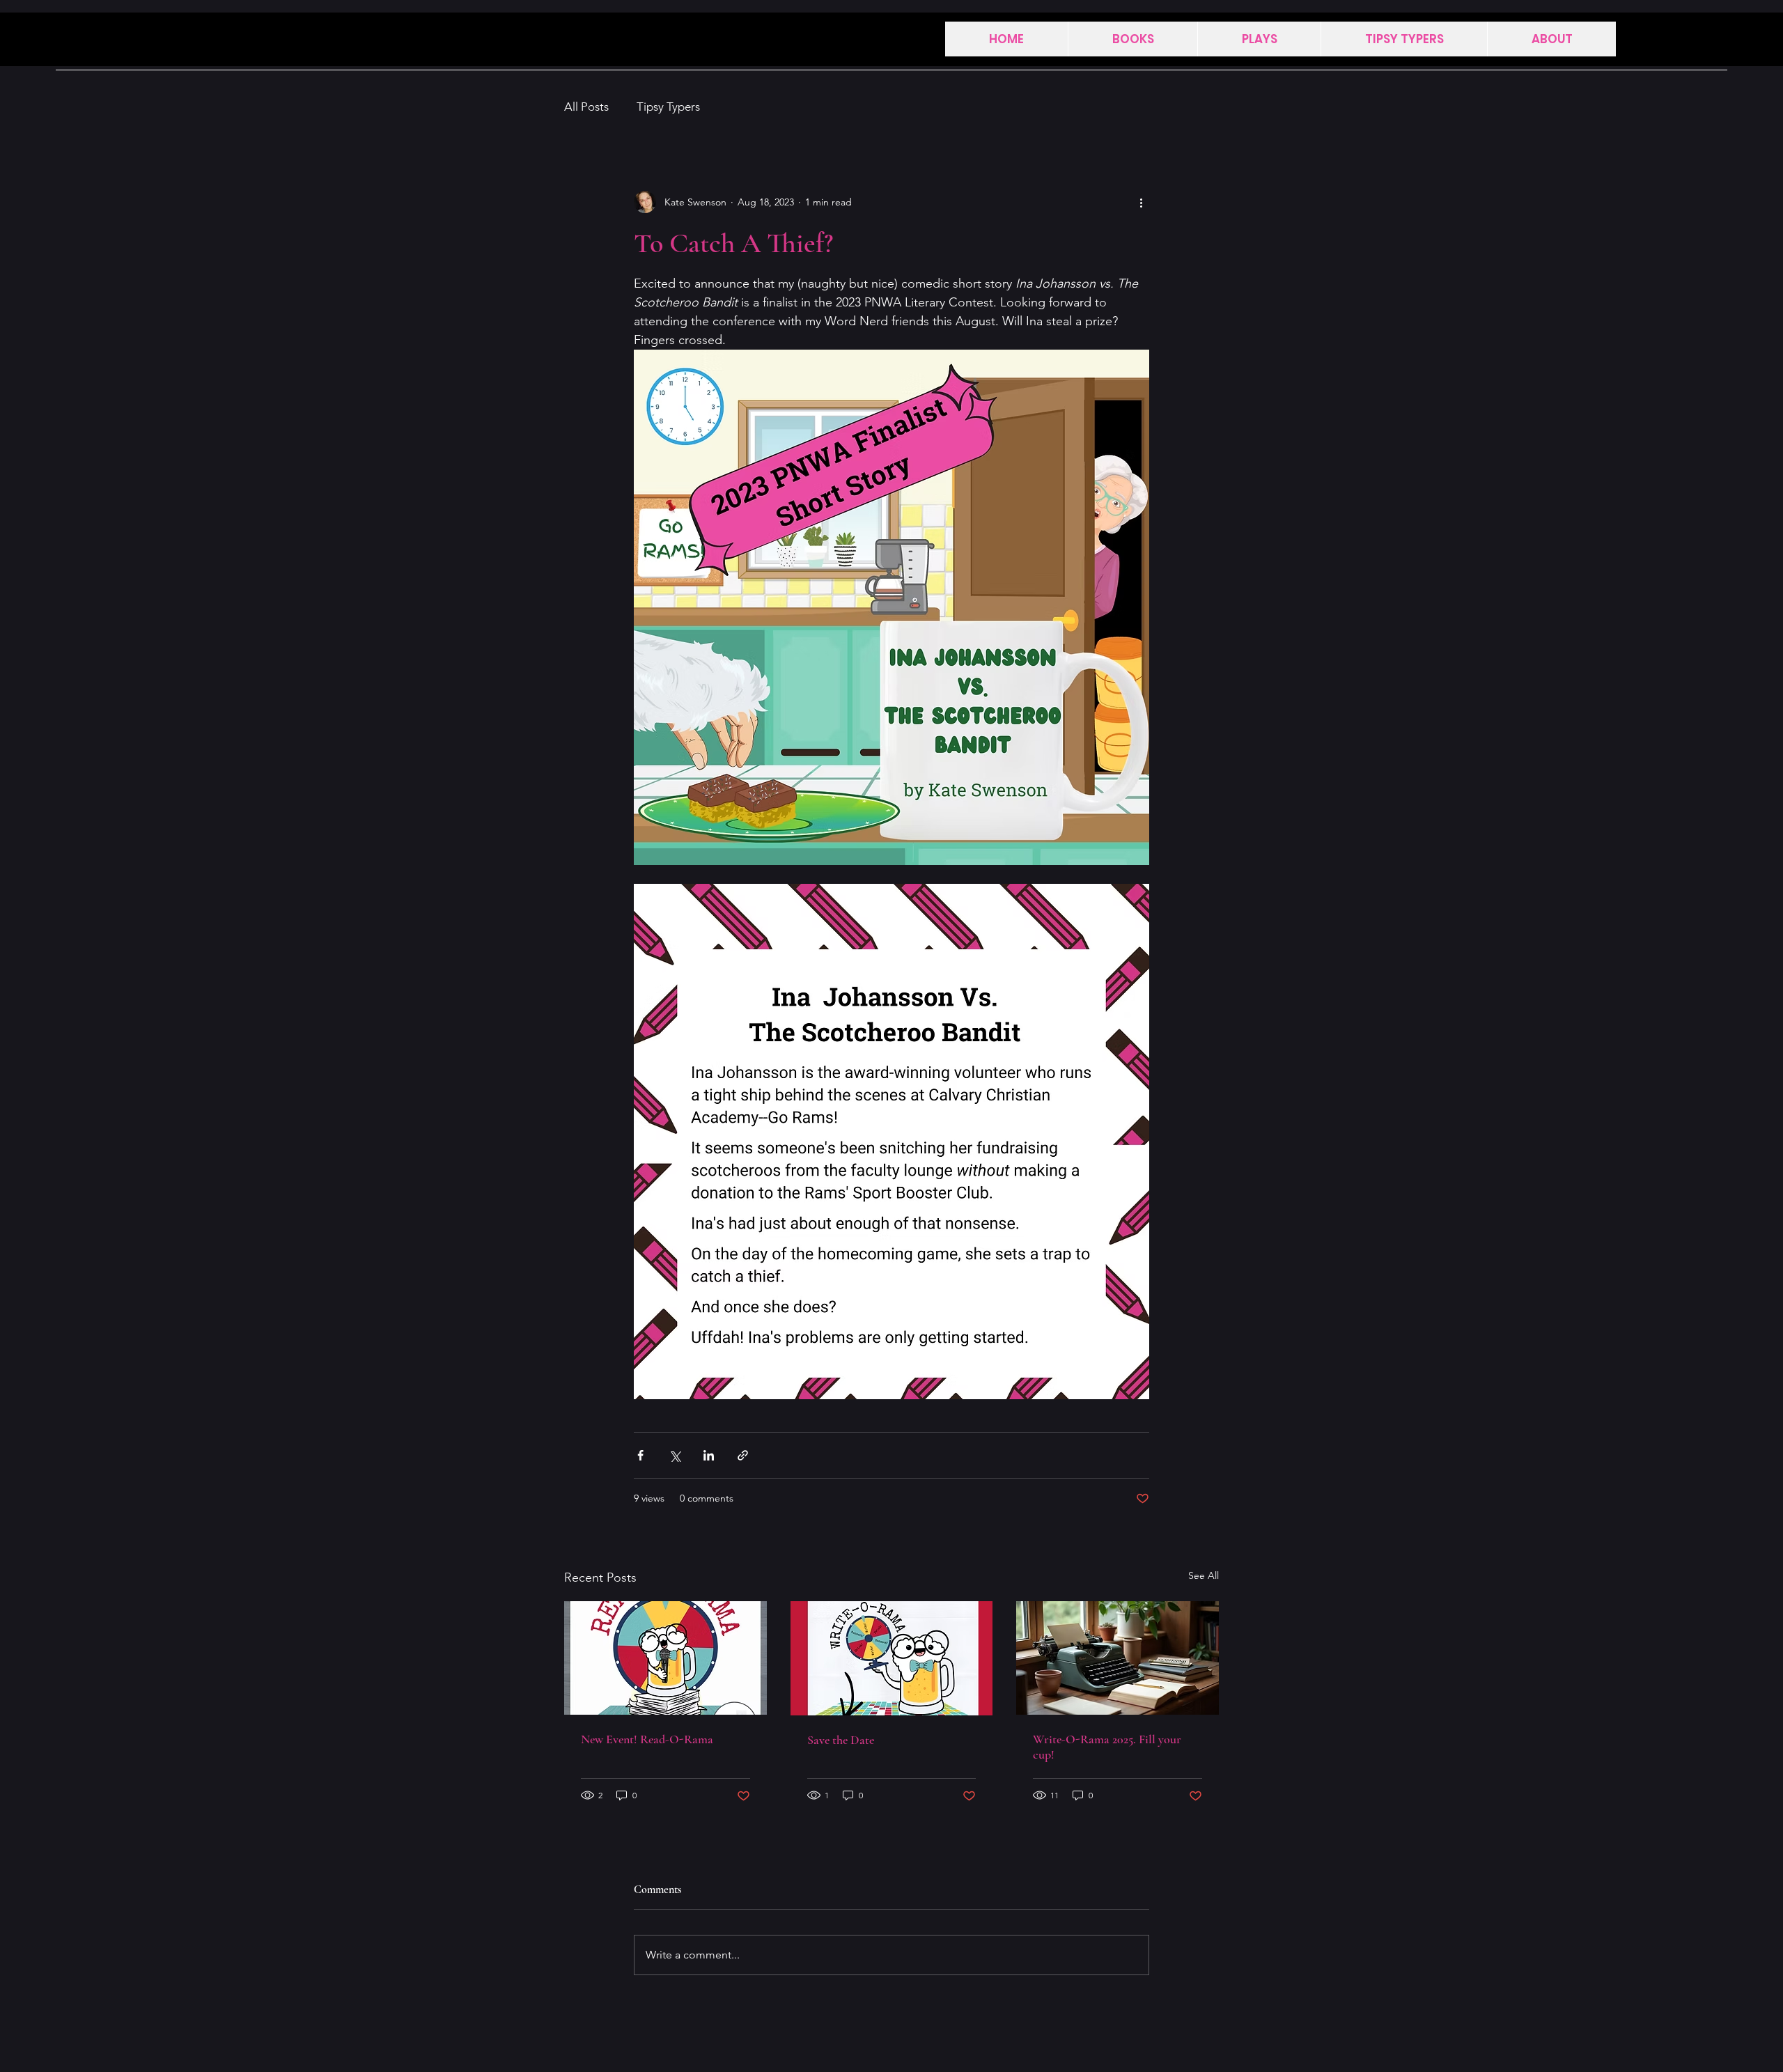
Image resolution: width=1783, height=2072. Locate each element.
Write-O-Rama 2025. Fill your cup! (1107, 1747)
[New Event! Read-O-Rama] (665, 1658)
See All (1204, 1575)
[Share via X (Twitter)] (675, 1455)
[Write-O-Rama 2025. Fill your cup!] (1118, 1658)
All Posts (586, 107)
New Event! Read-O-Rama (647, 1739)
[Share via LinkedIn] (709, 1455)
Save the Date (841, 1740)
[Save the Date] (892, 1658)
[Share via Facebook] (640, 1455)
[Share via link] (743, 1455)
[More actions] (1141, 202)
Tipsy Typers (668, 107)
